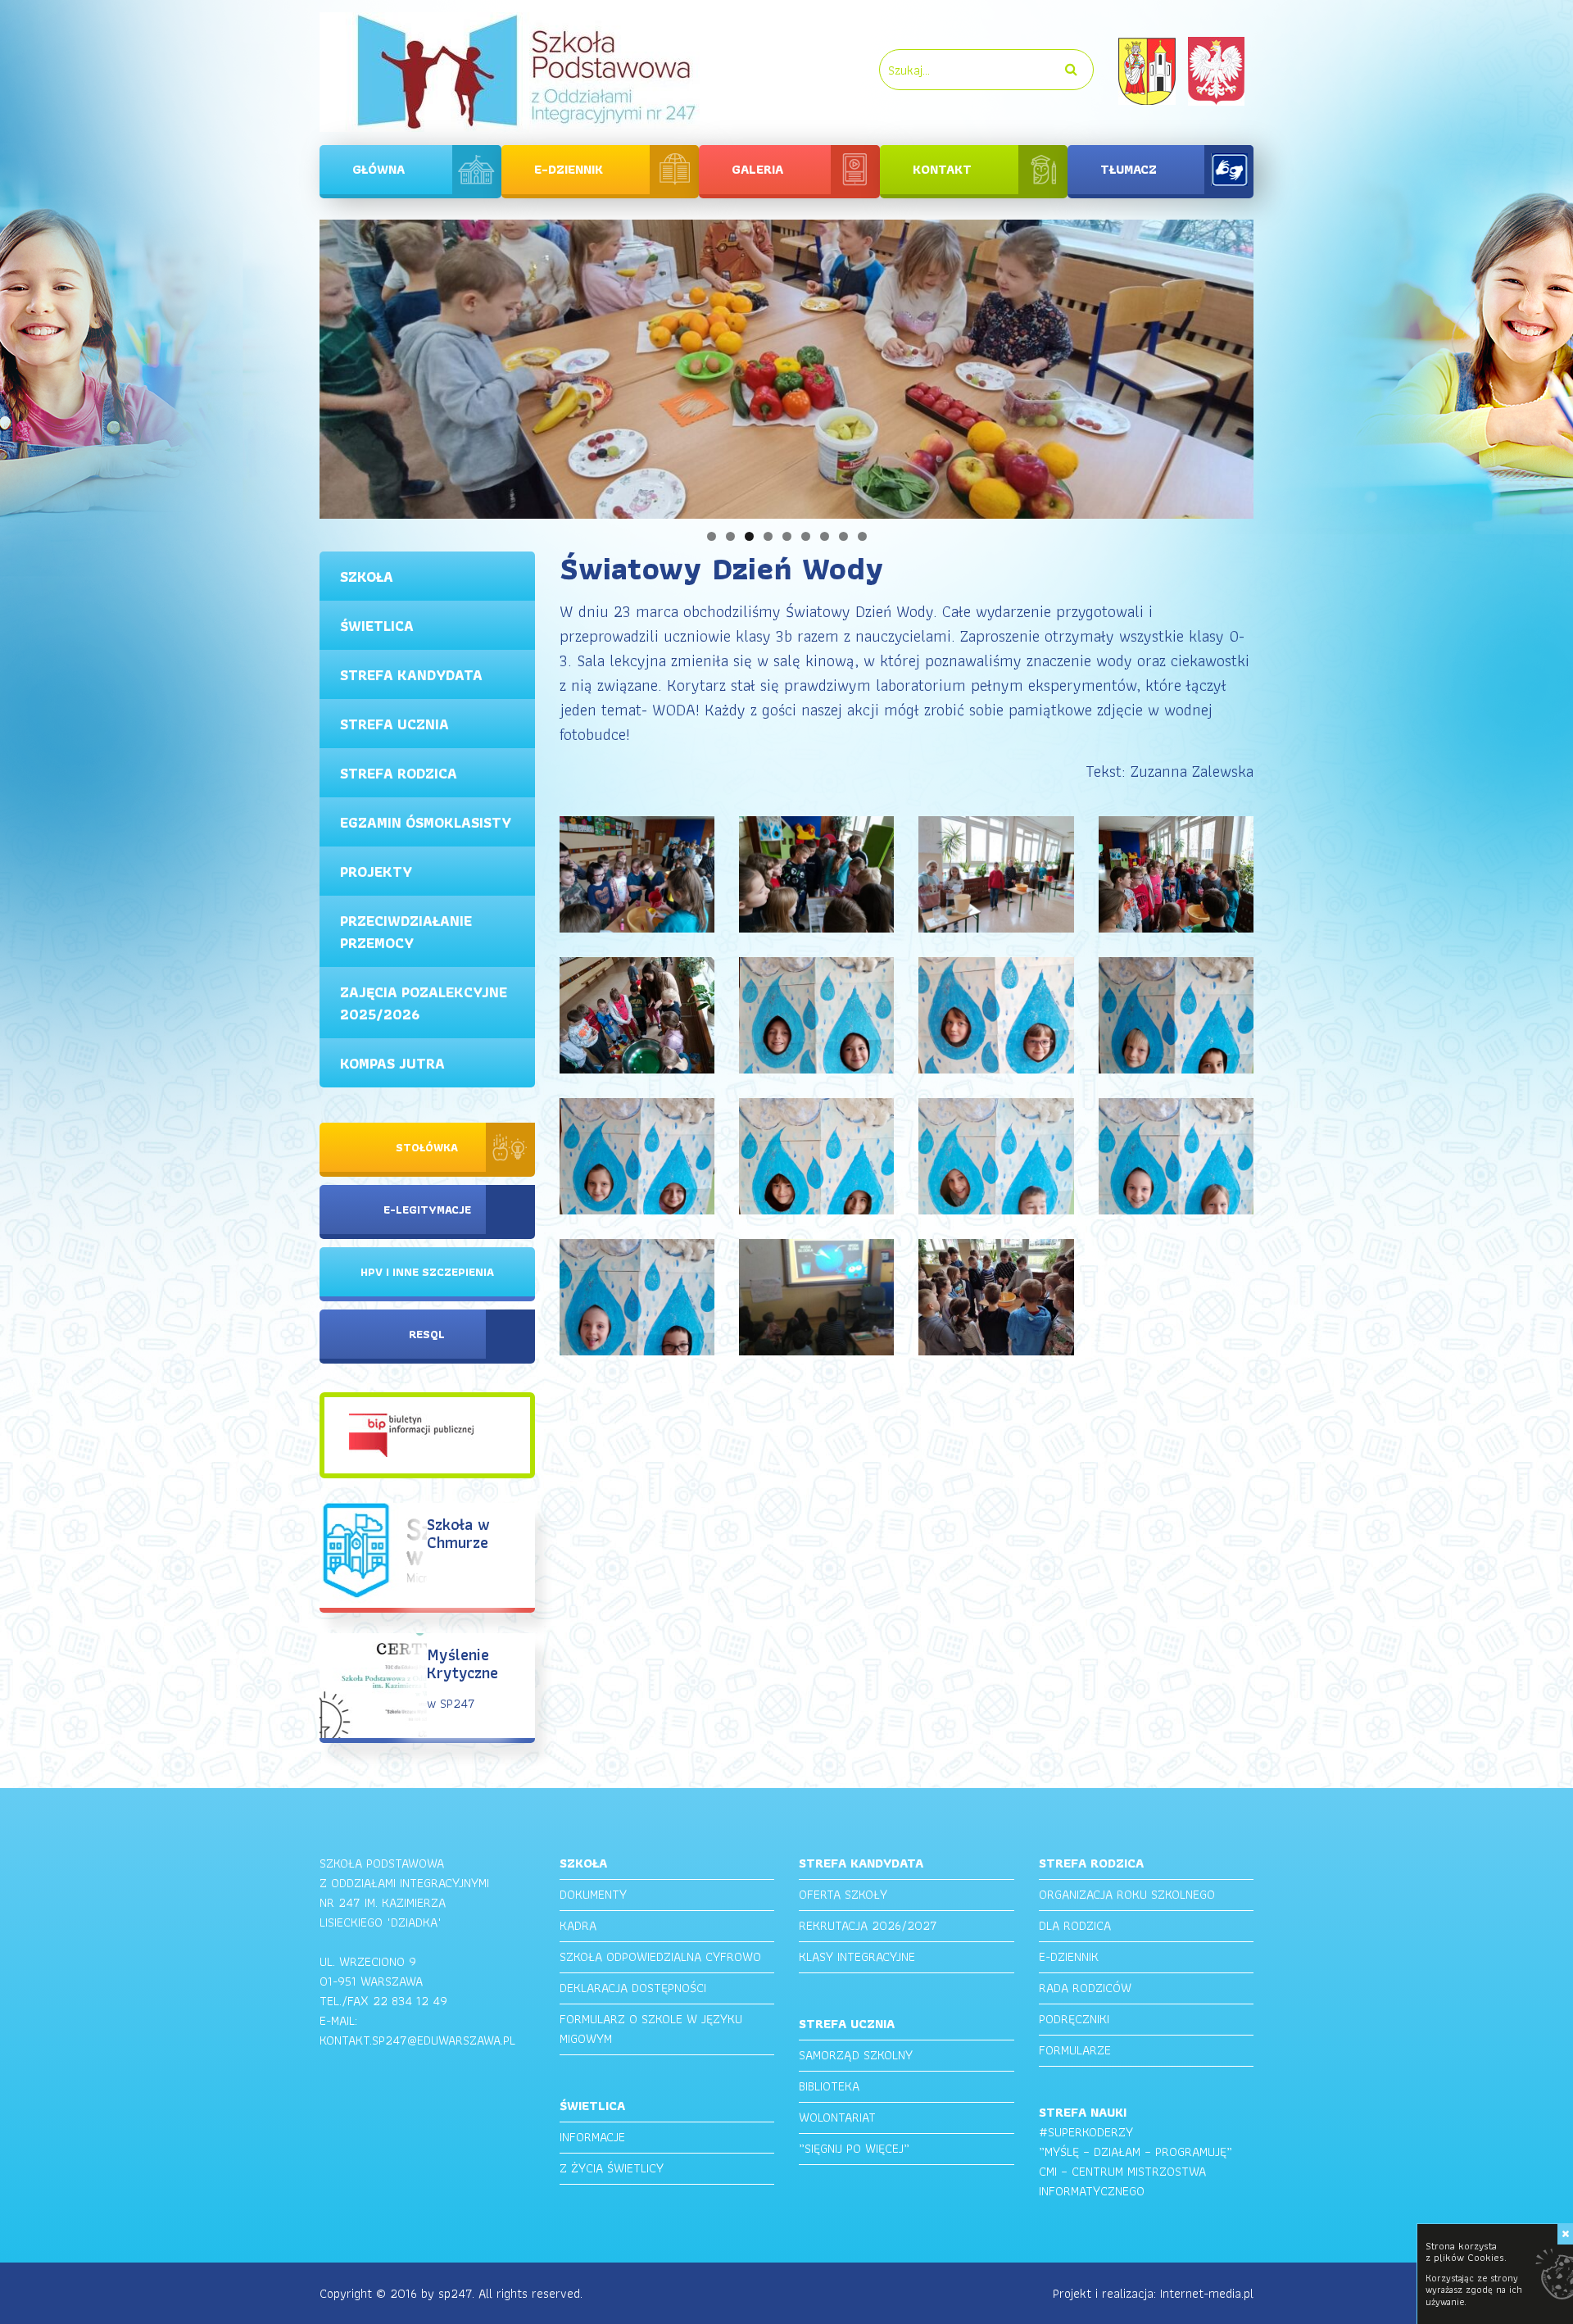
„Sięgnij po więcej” (854, 2148)
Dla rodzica (1075, 1925)
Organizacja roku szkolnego (1127, 1894)
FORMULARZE (1075, 2050)
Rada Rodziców (1085, 1988)
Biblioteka (829, 2086)
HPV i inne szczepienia (427, 1272)
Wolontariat (837, 2117)
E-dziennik (569, 169)
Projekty (376, 871)
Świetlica (377, 626)
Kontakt (942, 169)
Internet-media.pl (1207, 2293)
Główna (379, 169)
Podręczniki (1074, 2019)
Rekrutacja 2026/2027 (868, 1925)
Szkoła (367, 576)
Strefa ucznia (394, 724)
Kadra (578, 1925)
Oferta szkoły (843, 1894)
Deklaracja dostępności (633, 1988)
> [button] (1282, 365)
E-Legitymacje (427, 1210)
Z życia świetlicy (612, 2168)
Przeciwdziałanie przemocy (406, 932)
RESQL (427, 1334)
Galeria (757, 169)
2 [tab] (730, 536)
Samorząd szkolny (856, 2055)
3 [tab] (749, 536)
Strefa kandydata (411, 675)
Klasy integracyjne (857, 1956)
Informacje (592, 2137)
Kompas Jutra (392, 1063)
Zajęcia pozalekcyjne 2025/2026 (424, 1003)
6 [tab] (806, 536)
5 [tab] (787, 536)
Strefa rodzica (399, 773)
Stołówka (427, 1147)
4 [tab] (768, 536)
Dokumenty (593, 1894)
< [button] (291, 365)
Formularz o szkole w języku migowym (651, 2029)
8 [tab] (843, 536)
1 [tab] (712, 536)
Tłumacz (1129, 169)
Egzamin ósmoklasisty (426, 822)
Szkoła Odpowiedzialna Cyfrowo (660, 1956)
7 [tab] (825, 536)
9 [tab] (862, 536)
